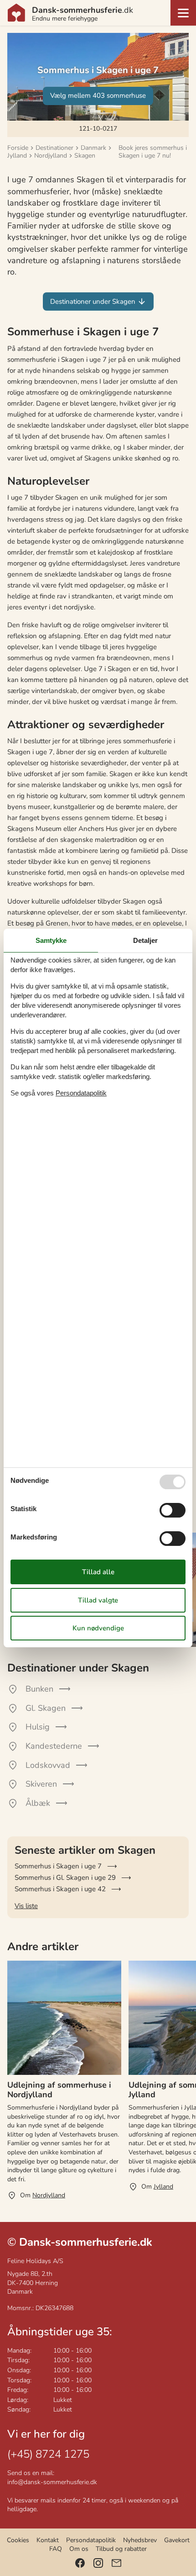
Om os (79, 2549)
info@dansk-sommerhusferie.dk (52, 2482)
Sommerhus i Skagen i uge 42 (60, 1889)
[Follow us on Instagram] (98, 2563)
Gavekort (177, 2540)
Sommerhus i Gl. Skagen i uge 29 (65, 1878)
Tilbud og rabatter (121, 2549)
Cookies (18, 2540)
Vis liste (26, 1906)
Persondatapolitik (91, 2540)
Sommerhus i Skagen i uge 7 (58, 1866)
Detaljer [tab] (145, 940)
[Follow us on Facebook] (80, 2563)
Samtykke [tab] (51, 940)
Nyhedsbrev (140, 2540)
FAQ (56, 2549)
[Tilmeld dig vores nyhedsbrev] (116, 2563)
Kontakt (48, 2540)
